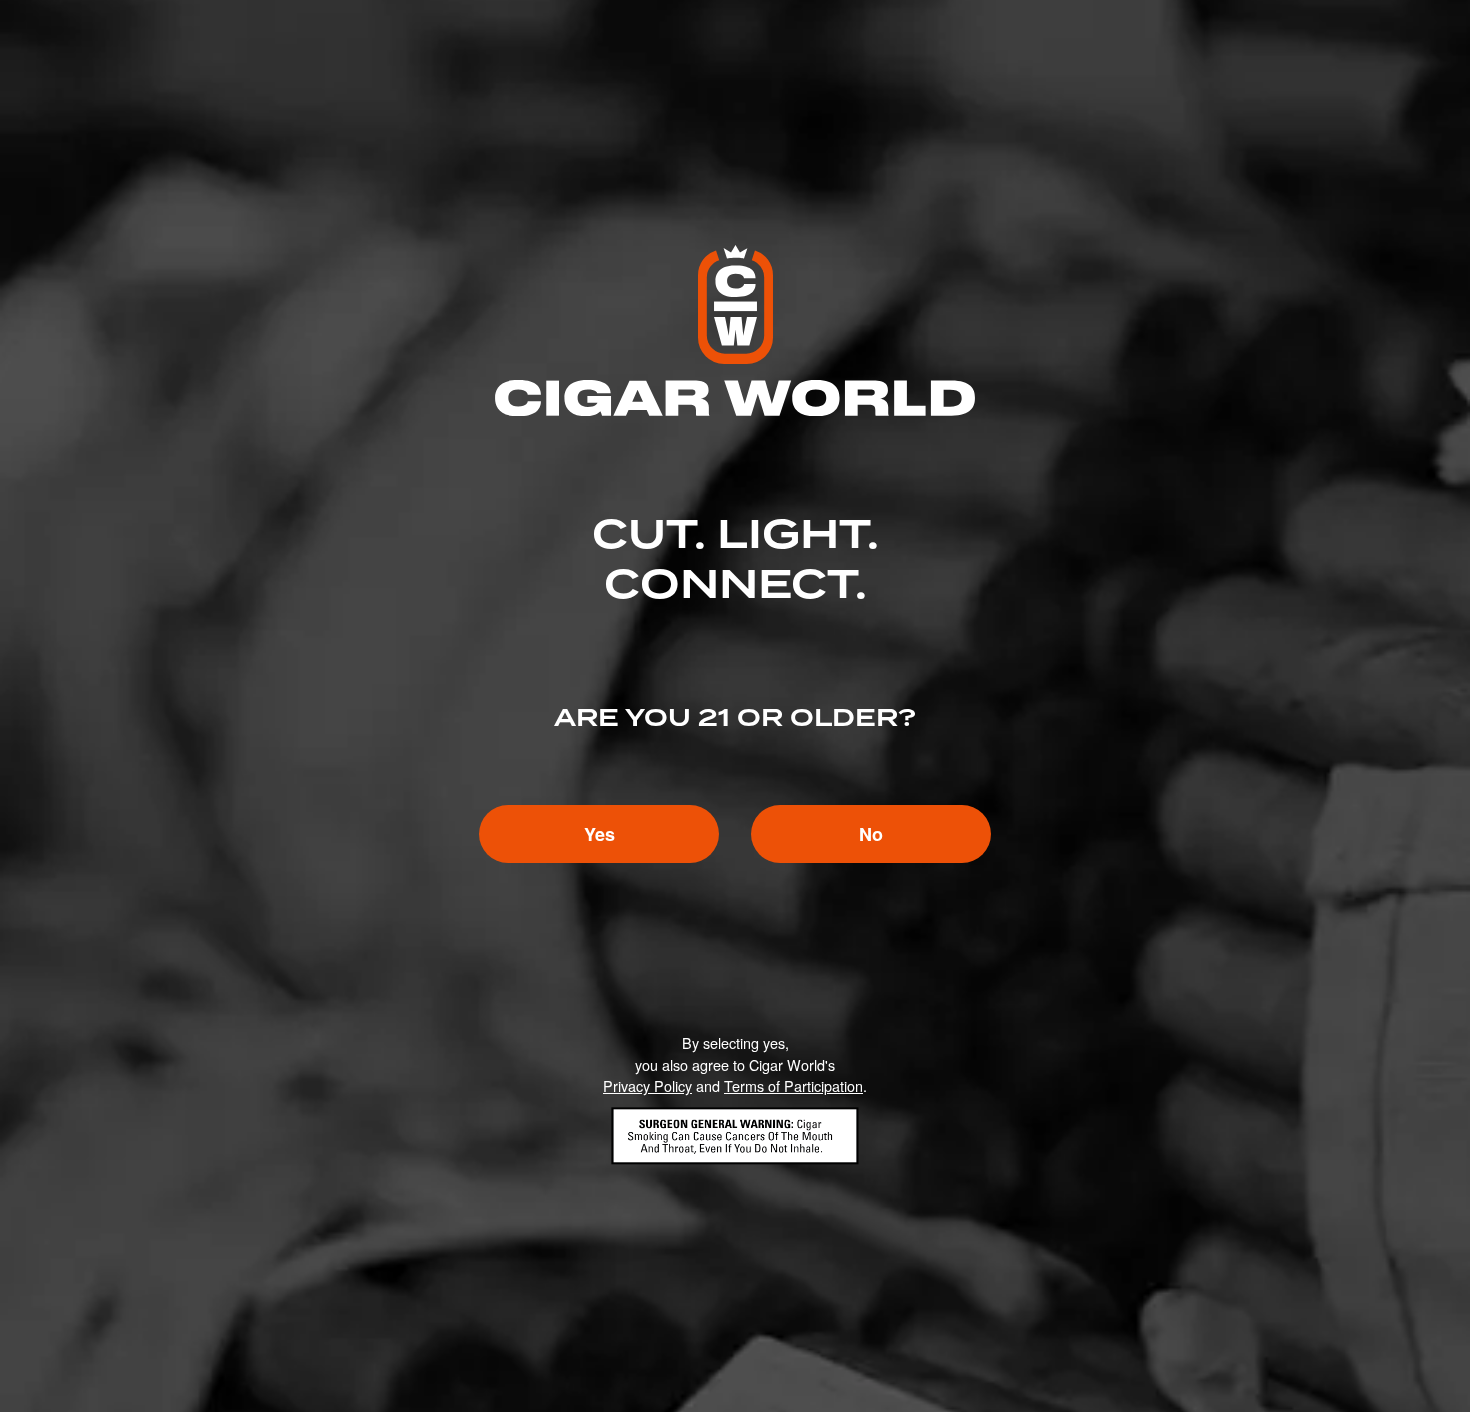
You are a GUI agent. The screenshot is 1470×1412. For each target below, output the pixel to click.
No (871, 834)
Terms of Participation (793, 1085)
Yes (599, 834)
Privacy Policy (647, 1085)
